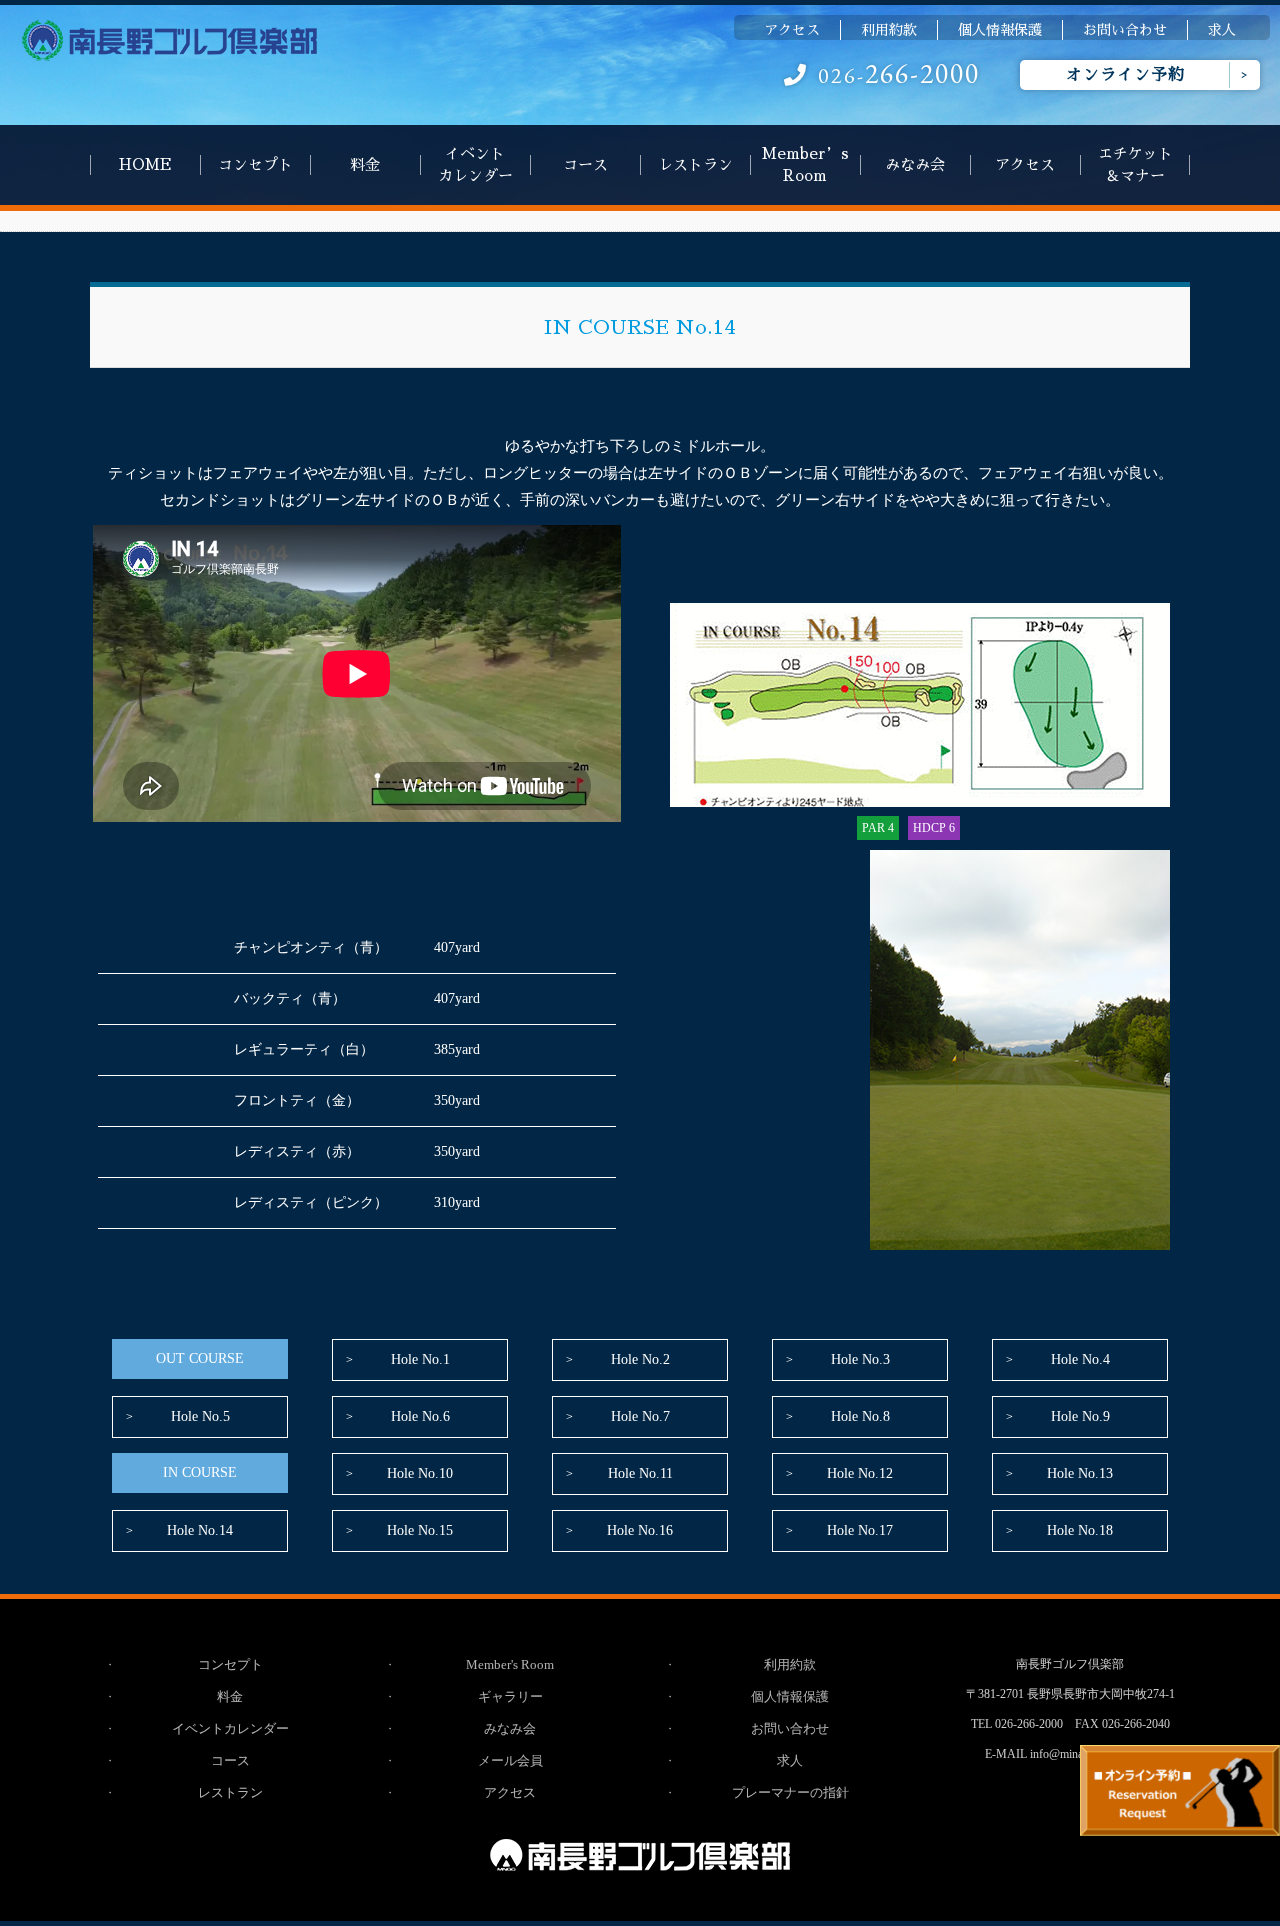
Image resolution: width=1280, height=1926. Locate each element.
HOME (145, 164)
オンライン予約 (1125, 75)
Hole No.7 (640, 1416)
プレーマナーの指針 (790, 1792)
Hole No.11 (640, 1473)
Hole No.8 (860, 1416)
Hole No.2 (640, 1359)
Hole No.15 (420, 1530)
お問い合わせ (1125, 30)
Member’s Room (805, 164)
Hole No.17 (860, 1530)
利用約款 (889, 30)
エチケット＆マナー (1135, 164)
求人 (1222, 30)
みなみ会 (915, 164)
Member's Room (510, 1664)
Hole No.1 (420, 1359)
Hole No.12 (860, 1473)
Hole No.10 (420, 1473)
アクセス (792, 30)
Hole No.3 (860, 1359)
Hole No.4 (1080, 1359)
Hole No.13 (1080, 1473)
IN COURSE (200, 1472)
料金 (365, 164)
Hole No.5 (200, 1416)
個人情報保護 (1000, 30)
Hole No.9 (1080, 1416)
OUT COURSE (200, 1358)
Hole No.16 (640, 1530)
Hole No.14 (200, 1530)
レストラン (695, 164)
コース (585, 164)
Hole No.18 (1080, 1530)
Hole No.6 (420, 1416)
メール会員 (510, 1760)
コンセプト (255, 164)
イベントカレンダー (475, 164)
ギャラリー (510, 1696)
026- (899, 75)
